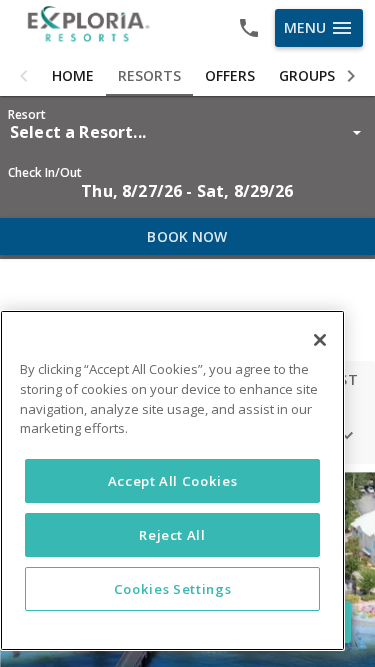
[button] (24, 76)
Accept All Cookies (173, 481)
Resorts (149, 75)
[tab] (73, 76)
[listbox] (187, 132)
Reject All (172, 535)
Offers (230, 75)
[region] (172, 480)
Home (73, 75)
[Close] (320, 340)
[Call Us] (249, 28)
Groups (307, 75)
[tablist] (187, 76)
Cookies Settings (173, 589)
